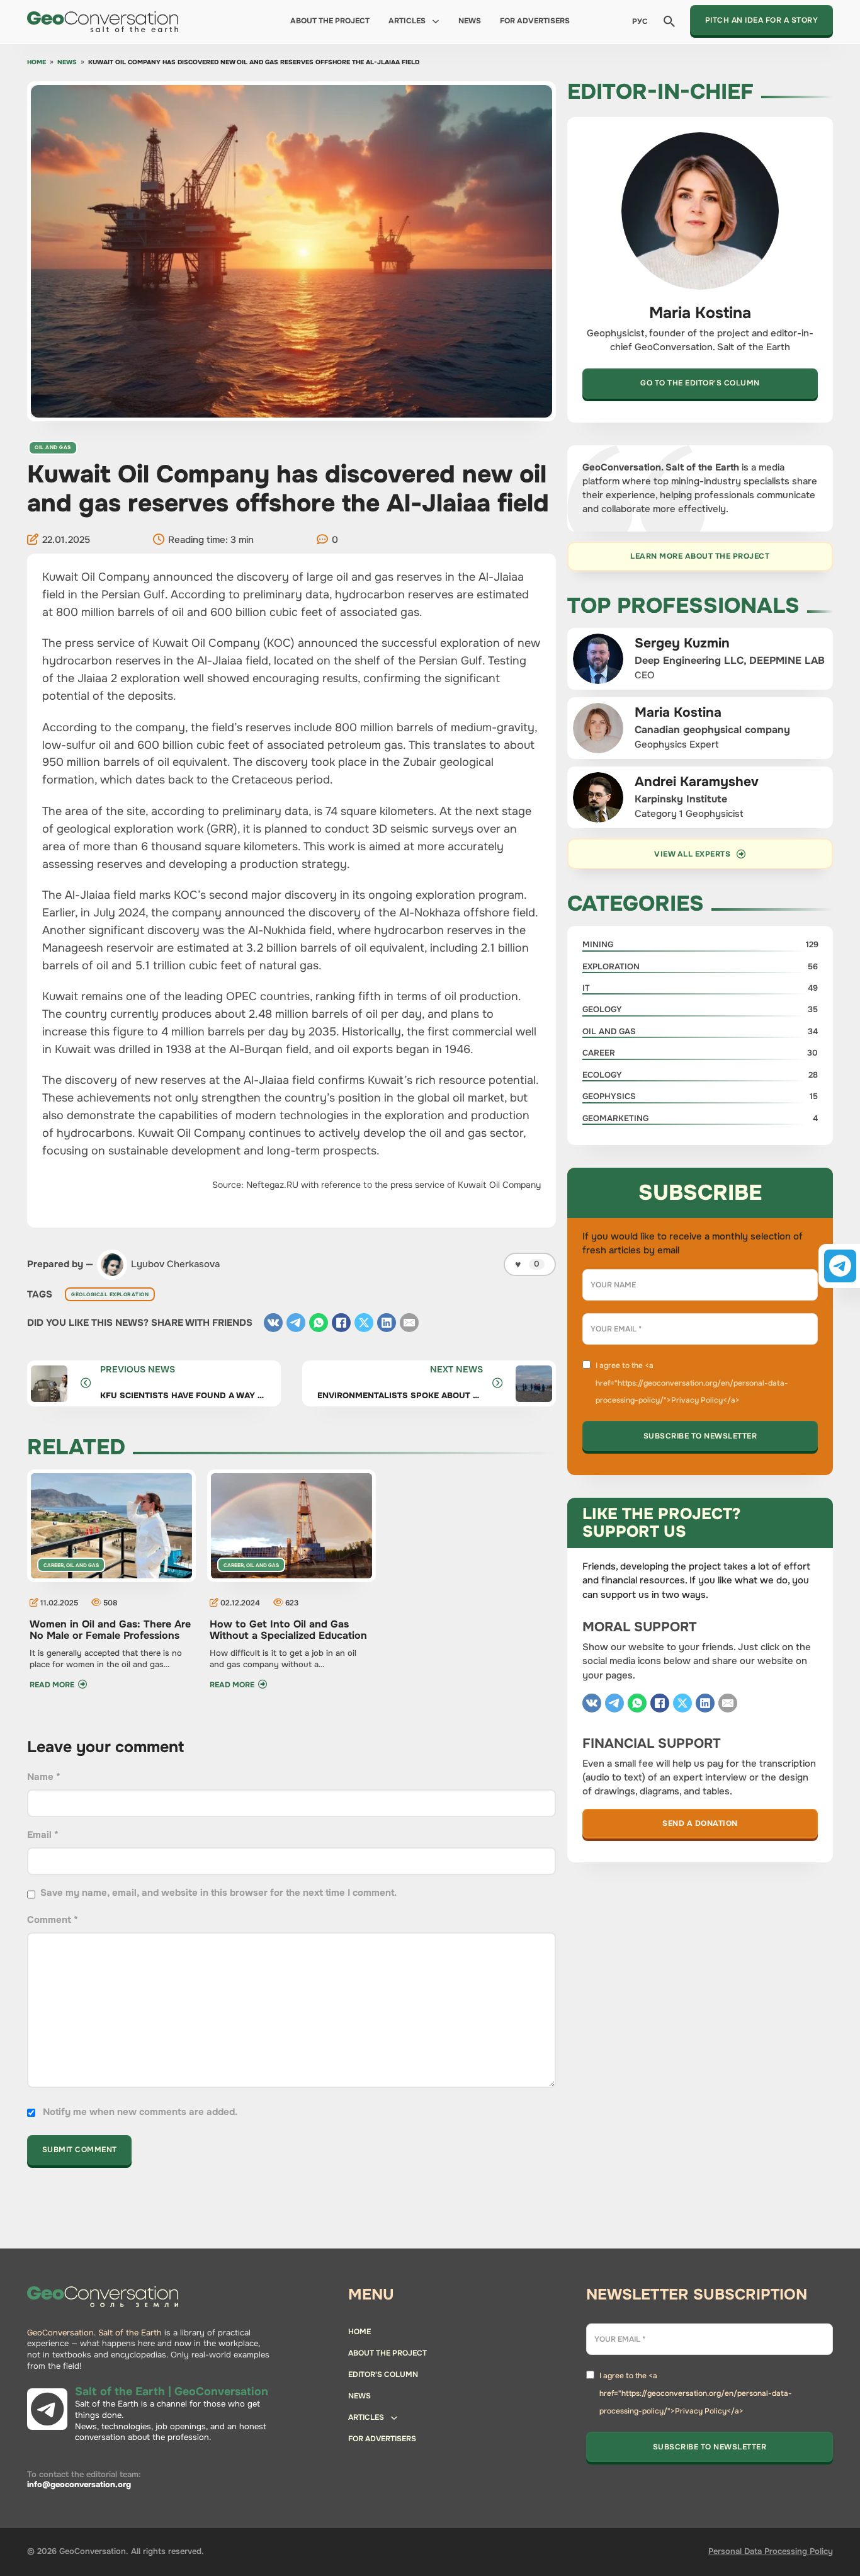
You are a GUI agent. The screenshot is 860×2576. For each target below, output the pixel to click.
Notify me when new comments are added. (140, 2112)
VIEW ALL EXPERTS (692, 854)
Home (37, 63)
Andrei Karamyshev (697, 782)
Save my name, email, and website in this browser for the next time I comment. (218, 1893)
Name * (44, 1777)
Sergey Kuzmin (682, 643)
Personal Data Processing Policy (771, 2551)
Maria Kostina (678, 712)
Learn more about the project (700, 556)
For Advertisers (535, 21)
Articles (407, 21)
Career (54, 1565)
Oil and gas (53, 447)
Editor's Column (383, 2374)
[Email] (409, 1323)
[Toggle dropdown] (436, 21)
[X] (364, 1323)
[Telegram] (296, 1323)
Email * (43, 1835)
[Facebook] (341, 1323)
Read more (52, 1685)
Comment (53, 1920)
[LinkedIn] (387, 1323)
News (470, 21)
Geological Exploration (110, 1294)
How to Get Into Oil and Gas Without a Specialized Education (288, 1630)
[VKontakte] (273, 1323)
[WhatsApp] (319, 1323)
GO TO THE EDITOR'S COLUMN (700, 383)
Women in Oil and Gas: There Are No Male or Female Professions (110, 1630)
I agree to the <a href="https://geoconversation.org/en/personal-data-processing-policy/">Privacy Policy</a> (692, 1383)
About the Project (330, 21)
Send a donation (700, 1823)
